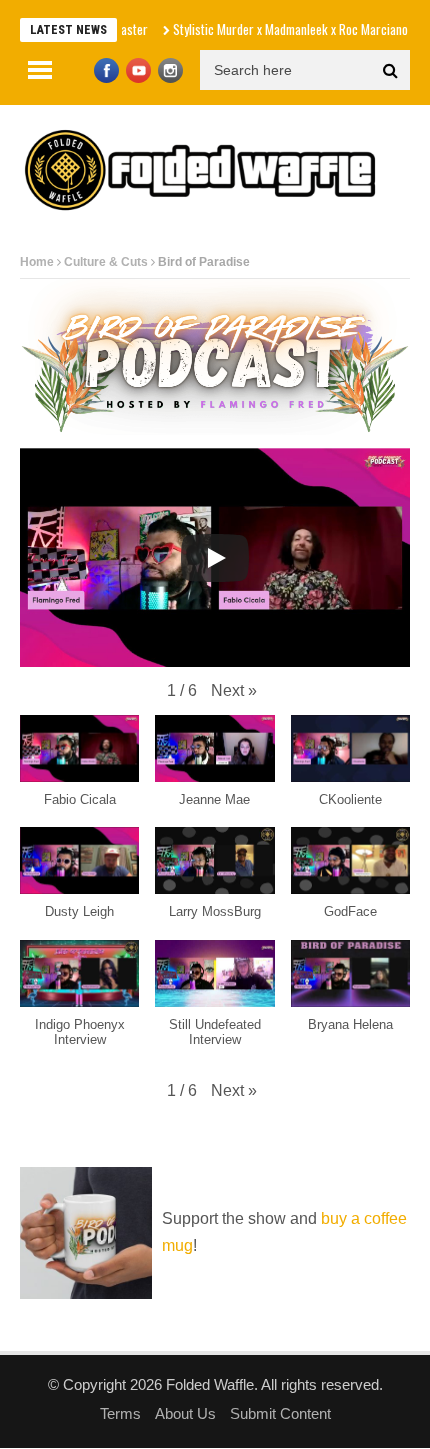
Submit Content (280, 1413)
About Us (185, 1413)
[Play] (215, 558)
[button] (234, 691)
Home (37, 262)
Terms (120, 1413)
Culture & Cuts (106, 262)
